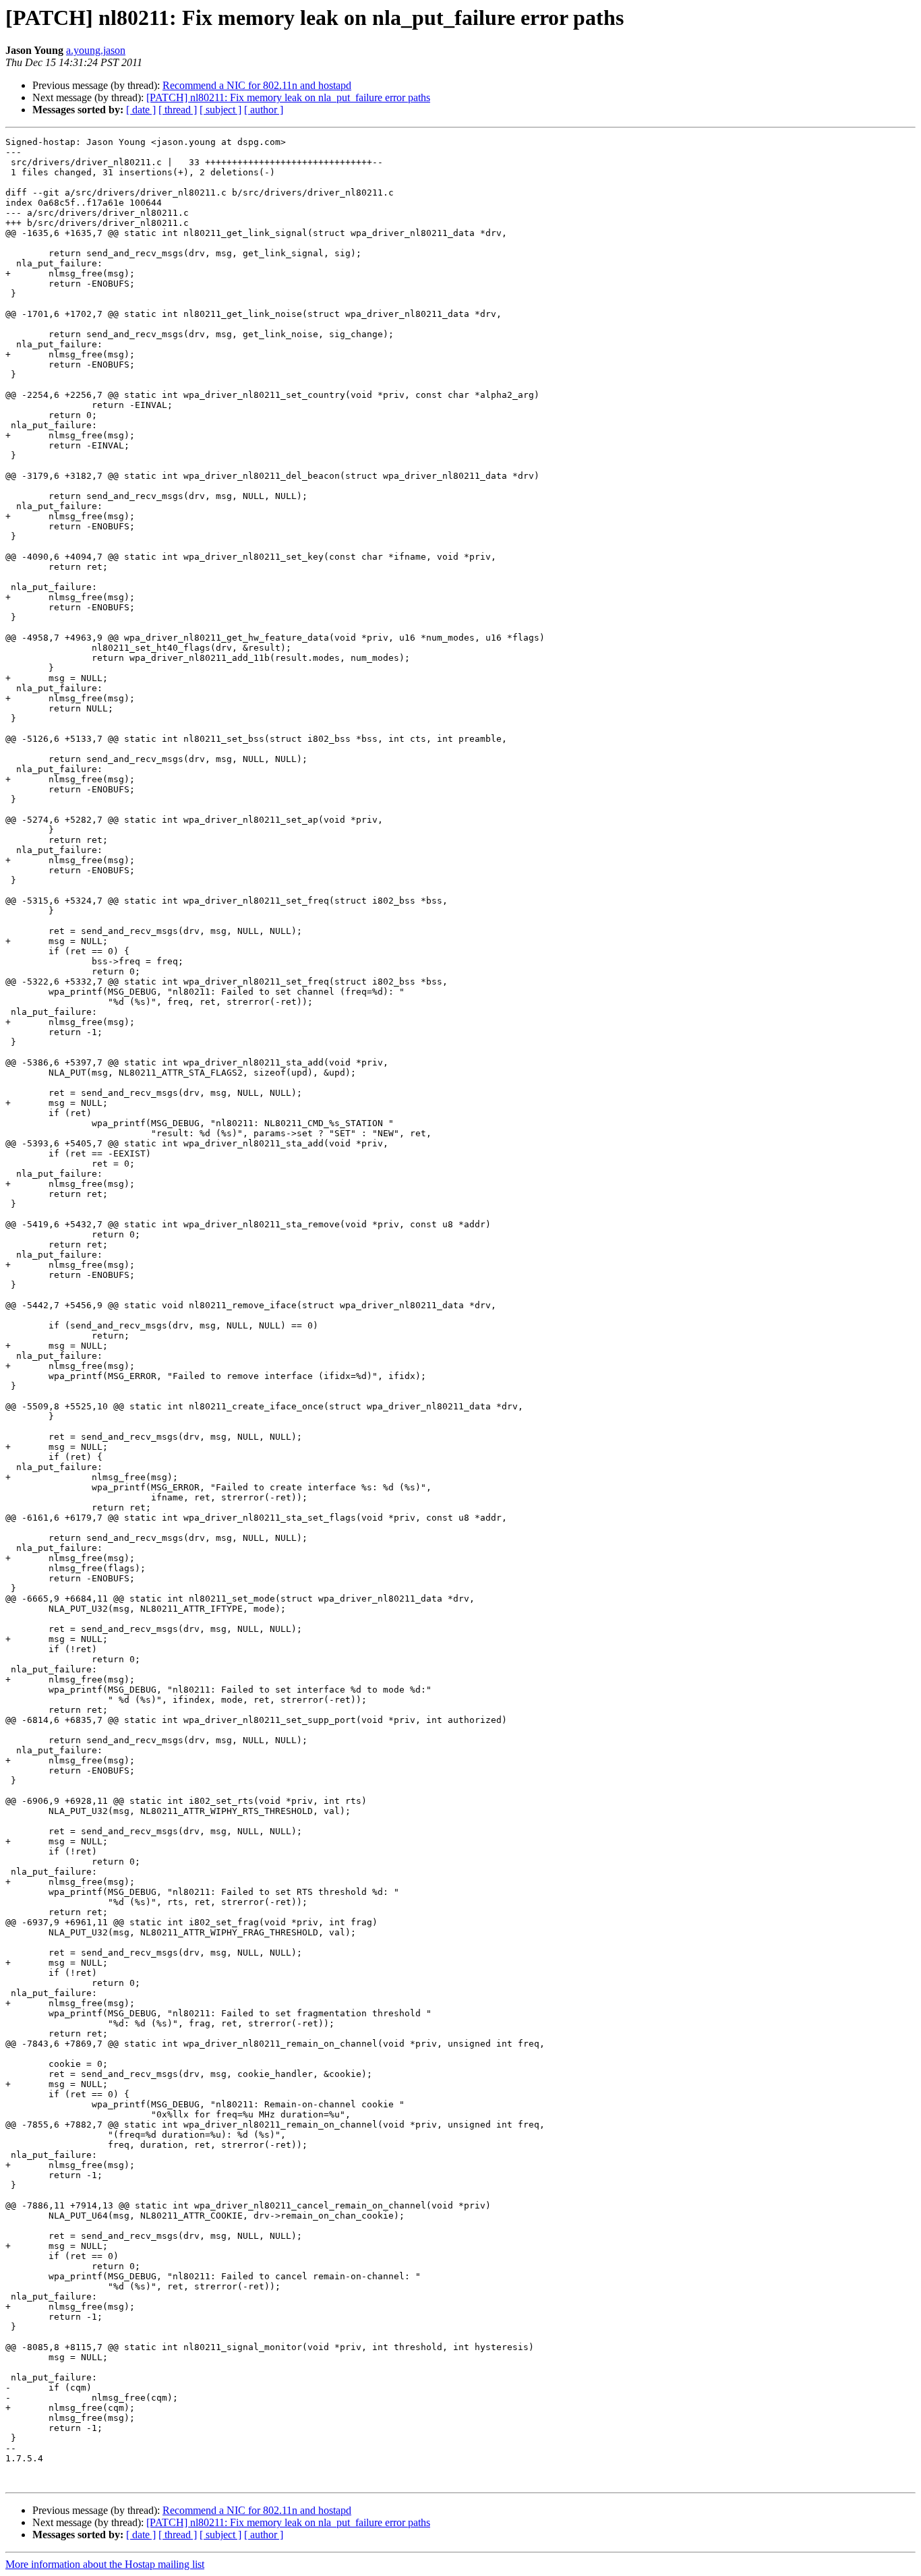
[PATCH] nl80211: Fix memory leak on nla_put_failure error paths (288, 97)
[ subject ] (220, 110)
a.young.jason (96, 50)
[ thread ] (178, 110)
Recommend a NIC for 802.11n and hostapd (257, 85)
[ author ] (264, 110)
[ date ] (141, 110)
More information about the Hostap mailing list (105, 2564)
